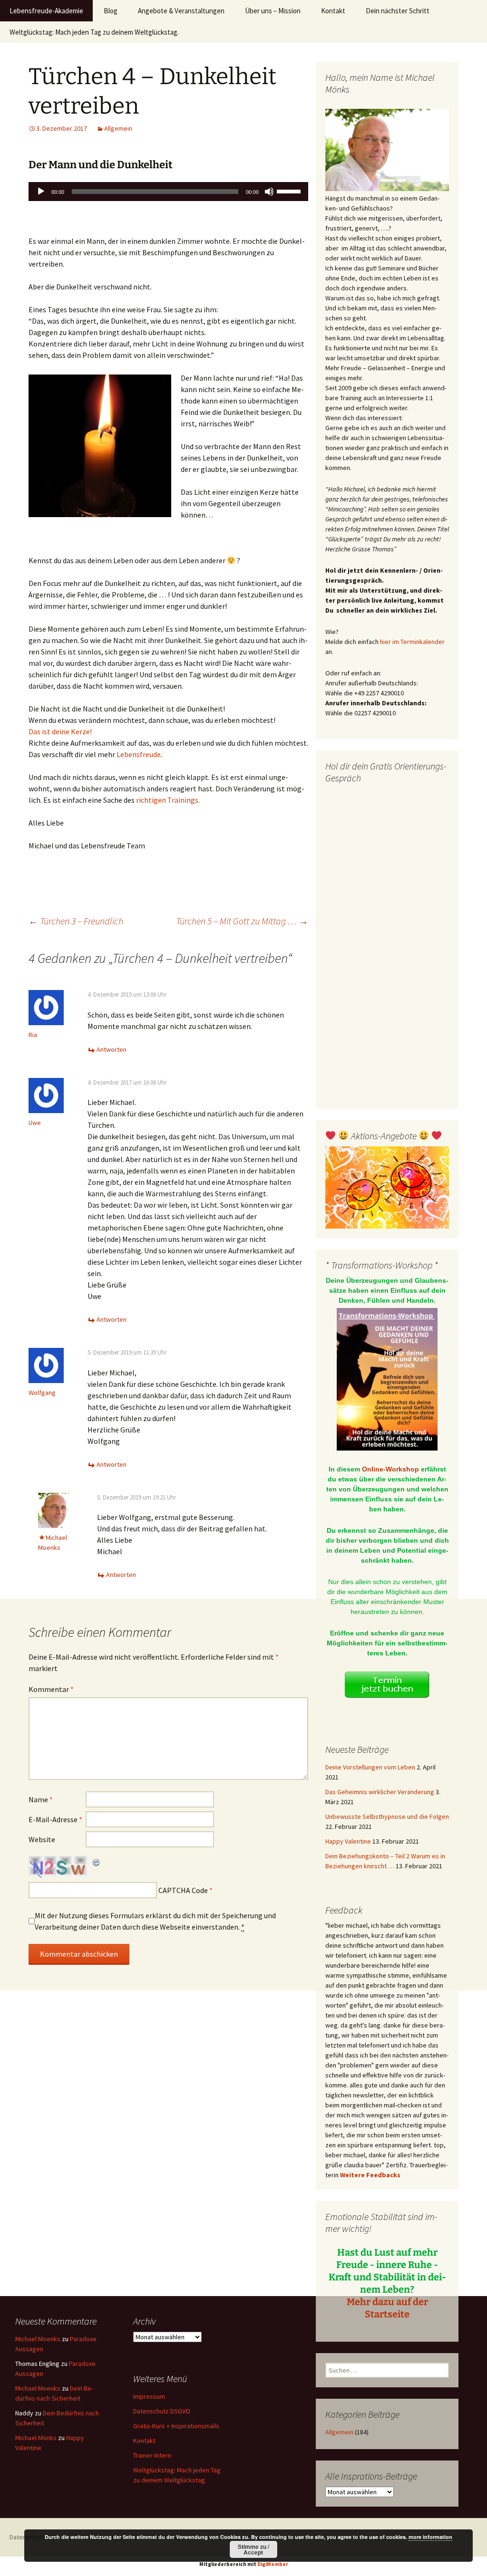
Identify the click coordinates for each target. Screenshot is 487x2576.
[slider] (290, 191)
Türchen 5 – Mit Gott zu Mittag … (242, 921)
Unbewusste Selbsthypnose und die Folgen (387, 1817)
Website (42, 1839)
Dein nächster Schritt (398, 11)
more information (430, 2537)
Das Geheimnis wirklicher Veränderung (380, 1792)
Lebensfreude (139, 754)
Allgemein (118, 128)
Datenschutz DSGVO (162, 2411)
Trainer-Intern (152, 2455)
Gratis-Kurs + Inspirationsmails (176, 2426)
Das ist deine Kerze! (60, 731)
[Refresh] (97, 1862)
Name (41, 1799)
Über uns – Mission (273, 11)
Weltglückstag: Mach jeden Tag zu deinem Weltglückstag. (94, 32)
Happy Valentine (348, 1841)
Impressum (149, 2396)
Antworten (112, 1049)
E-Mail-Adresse (55, 1819)
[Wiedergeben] (41, 192)
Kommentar (51, 1689)
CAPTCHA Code (183, 1890)
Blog (111, 11)
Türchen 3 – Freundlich (76, 921)
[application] (168, 192)
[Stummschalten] (269, 192)
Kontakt (333, 11)
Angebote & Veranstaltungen (181, 11)
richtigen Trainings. (168, 800)
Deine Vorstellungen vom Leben (370, 1767)
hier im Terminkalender (412, 642)
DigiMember (273, 2564)
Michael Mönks (36, 2438)
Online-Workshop (390, 1469)
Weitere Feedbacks (370, 2175)
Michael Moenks (38, 2339)
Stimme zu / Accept (253, 2549)
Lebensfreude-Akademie (46, 11)
